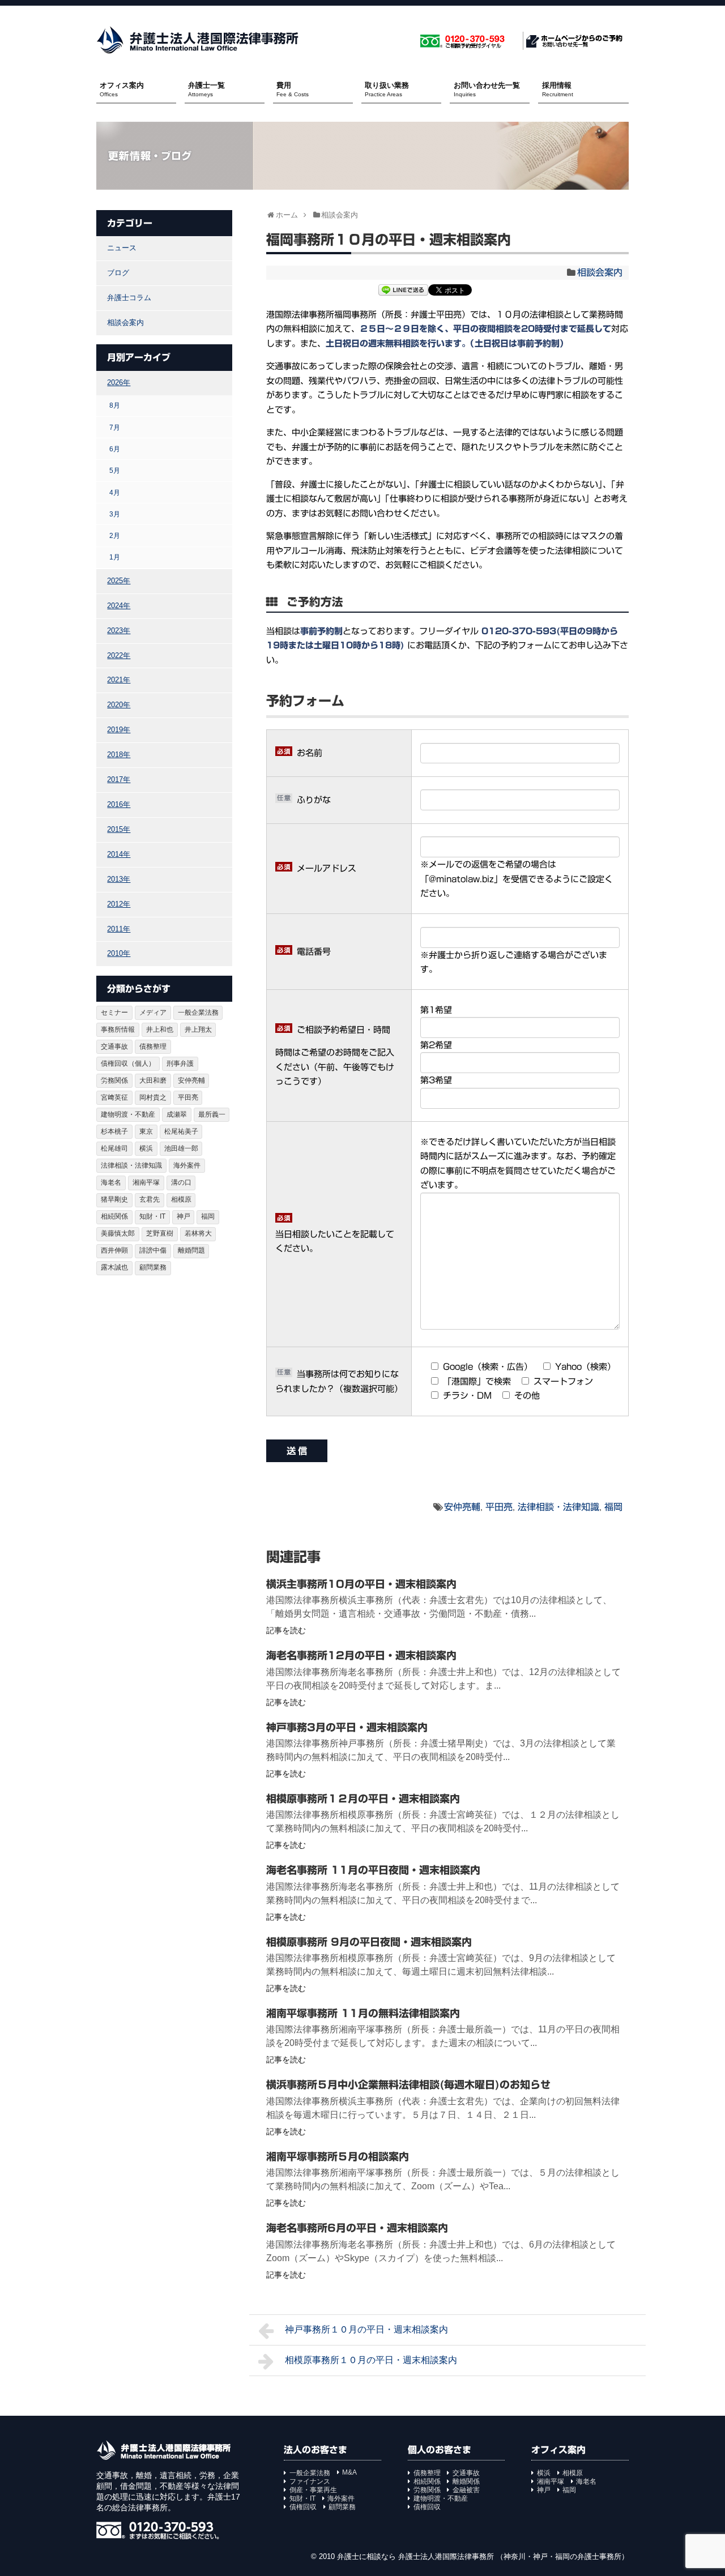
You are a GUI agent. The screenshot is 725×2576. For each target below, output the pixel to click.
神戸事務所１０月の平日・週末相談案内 (366, 2329)
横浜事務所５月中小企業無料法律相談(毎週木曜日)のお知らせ (408, 2084)
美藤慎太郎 (118, 1233)
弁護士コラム (129, 298)
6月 (115, 449)
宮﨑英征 (114, 1097)
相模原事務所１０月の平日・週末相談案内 (371, 2360)
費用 (293, 89)
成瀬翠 (177, 1114)
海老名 (111, 1182)
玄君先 (150, 1199)
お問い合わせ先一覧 (487, 89)
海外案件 (187, 1165)
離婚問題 (191, 1250)
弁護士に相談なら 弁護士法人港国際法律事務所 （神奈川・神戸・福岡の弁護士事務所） (483, 2556)
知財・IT (152, 1216)
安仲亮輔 (462, 1507)
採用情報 (558, 89)
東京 (146, 1131)
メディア (153, 1013)
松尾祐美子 (181, 1131)
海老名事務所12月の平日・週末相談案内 (361, 1655)
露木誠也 (114, 1267)
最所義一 (212, 1114)
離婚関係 (466, 2481)
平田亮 (499, 1507)
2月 (115, 535)
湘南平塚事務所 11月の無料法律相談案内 (363, 2013)
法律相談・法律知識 (558, 1507)
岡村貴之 (153, 1097)
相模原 (181, 1199)
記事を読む (286, 1630)
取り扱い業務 (387, 89)
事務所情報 (118, 1029)
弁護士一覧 (206, 89)
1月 (115, 557)
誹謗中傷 (153, 1250)
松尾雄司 (114, 1148)
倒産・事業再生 (313, 2490)
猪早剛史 (114, 1199)
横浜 (146, 1148)
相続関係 (114, 1216)
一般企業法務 (198, 1013)
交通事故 (114, 1046)
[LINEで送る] (403, 291)
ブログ (118, 273)
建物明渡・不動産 (128, 1114)
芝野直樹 (160, 1233)
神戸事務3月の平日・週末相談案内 (347, 1727)
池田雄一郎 (181, 1148)
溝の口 (181, 1182)
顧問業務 (153, 1267)
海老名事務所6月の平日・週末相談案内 (357, 2228)
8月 (115, 405)
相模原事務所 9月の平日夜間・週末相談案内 (369, 1942)
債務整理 (153, 1046)
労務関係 (114, 1080)
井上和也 (160, 1029)
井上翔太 (198, 1029)
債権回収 (303, 2507)
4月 (115, 492)
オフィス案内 (122, 89)
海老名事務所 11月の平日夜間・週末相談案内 (373, 1870)
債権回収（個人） (128, 1063)
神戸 (184, 1216)
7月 (115, 427)
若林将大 (198, 1233)
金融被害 (466, 2490)
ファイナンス (310, 2481)
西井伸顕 (114, 1250)
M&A (349, 2472)
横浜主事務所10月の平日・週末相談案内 (361, 1584)
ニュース (122, 248)
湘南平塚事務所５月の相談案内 (338, 2156)
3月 (115, 514)
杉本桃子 (114, 1131)
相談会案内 (600, 272)
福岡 (613, 1507)
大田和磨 (153, 1080)
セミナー (114, 1013)
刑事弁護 (180, 1063)
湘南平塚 (146, 1182)
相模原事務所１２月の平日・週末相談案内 (363, 1798)
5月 (115, 470)
